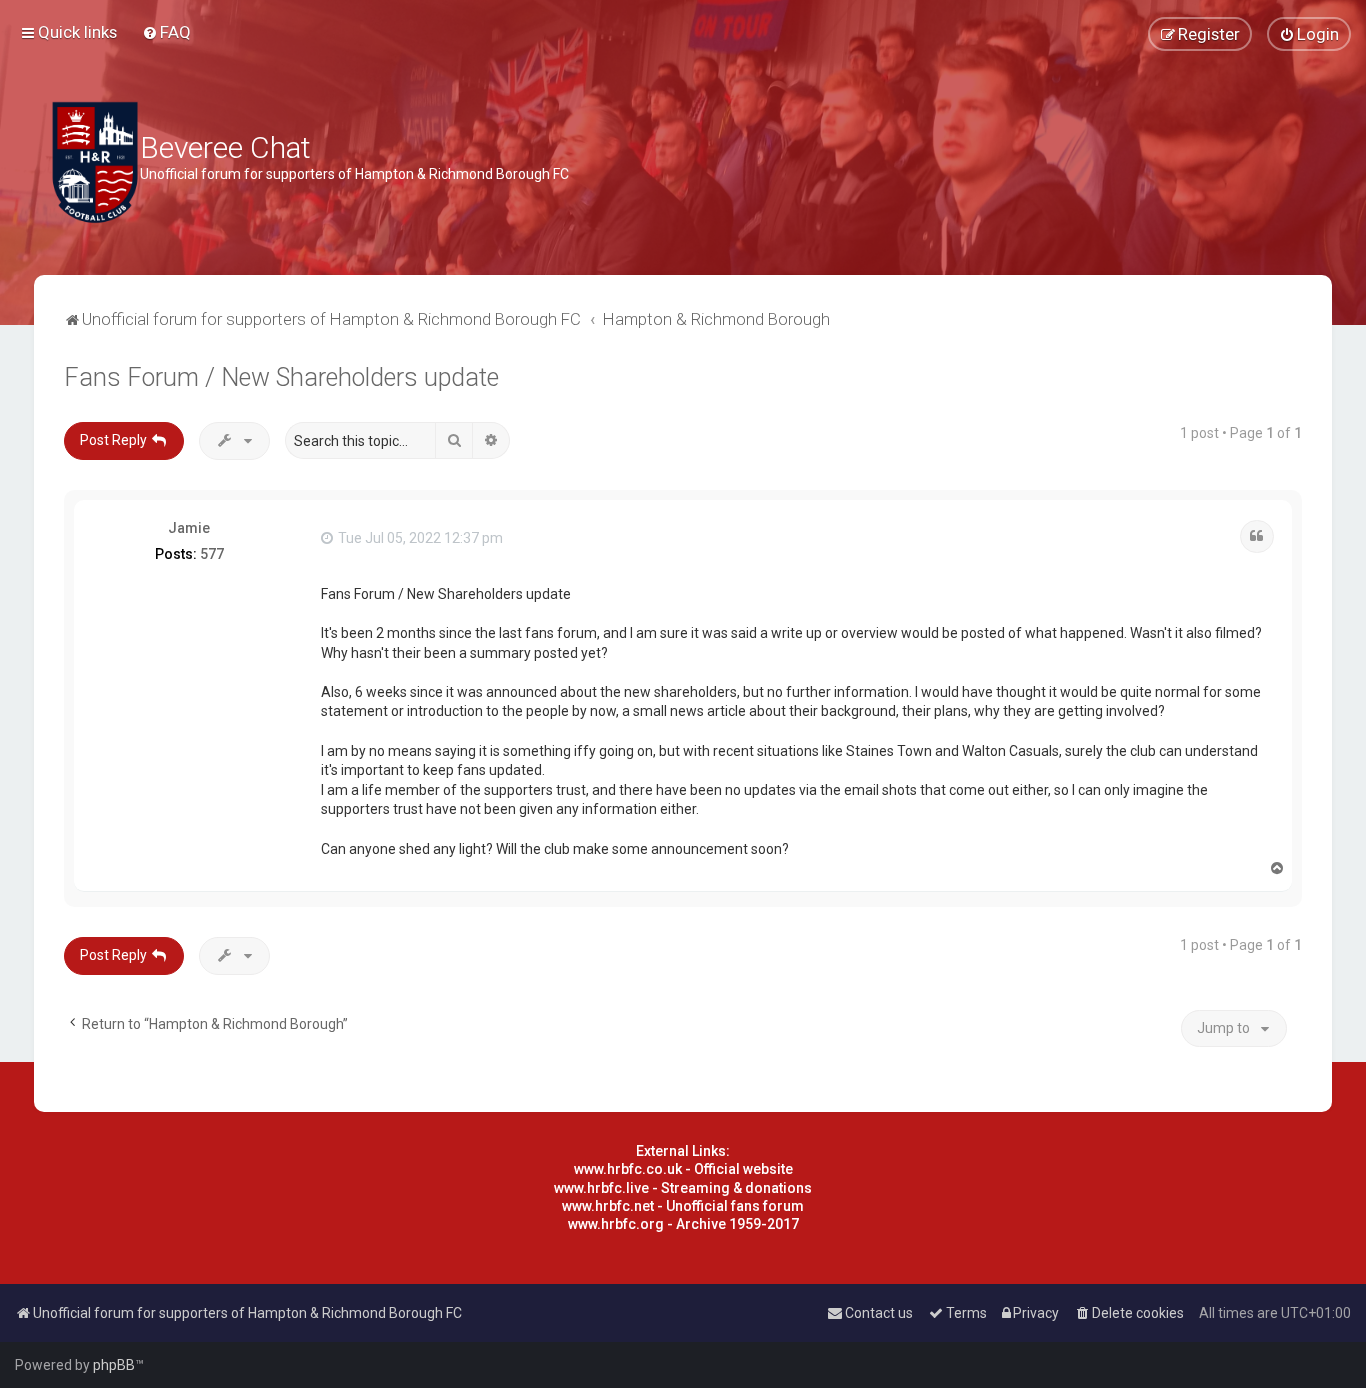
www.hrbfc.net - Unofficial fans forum (683, 1206)
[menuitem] (166, 32)
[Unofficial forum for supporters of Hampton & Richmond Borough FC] (95, 162)
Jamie (189, 528)
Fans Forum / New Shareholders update (281, 377)
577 (212, 554)
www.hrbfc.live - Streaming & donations (683, 1188)
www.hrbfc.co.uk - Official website (683, 1169)
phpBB (114, 1365)
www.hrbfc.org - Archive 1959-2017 (683, 1224)
